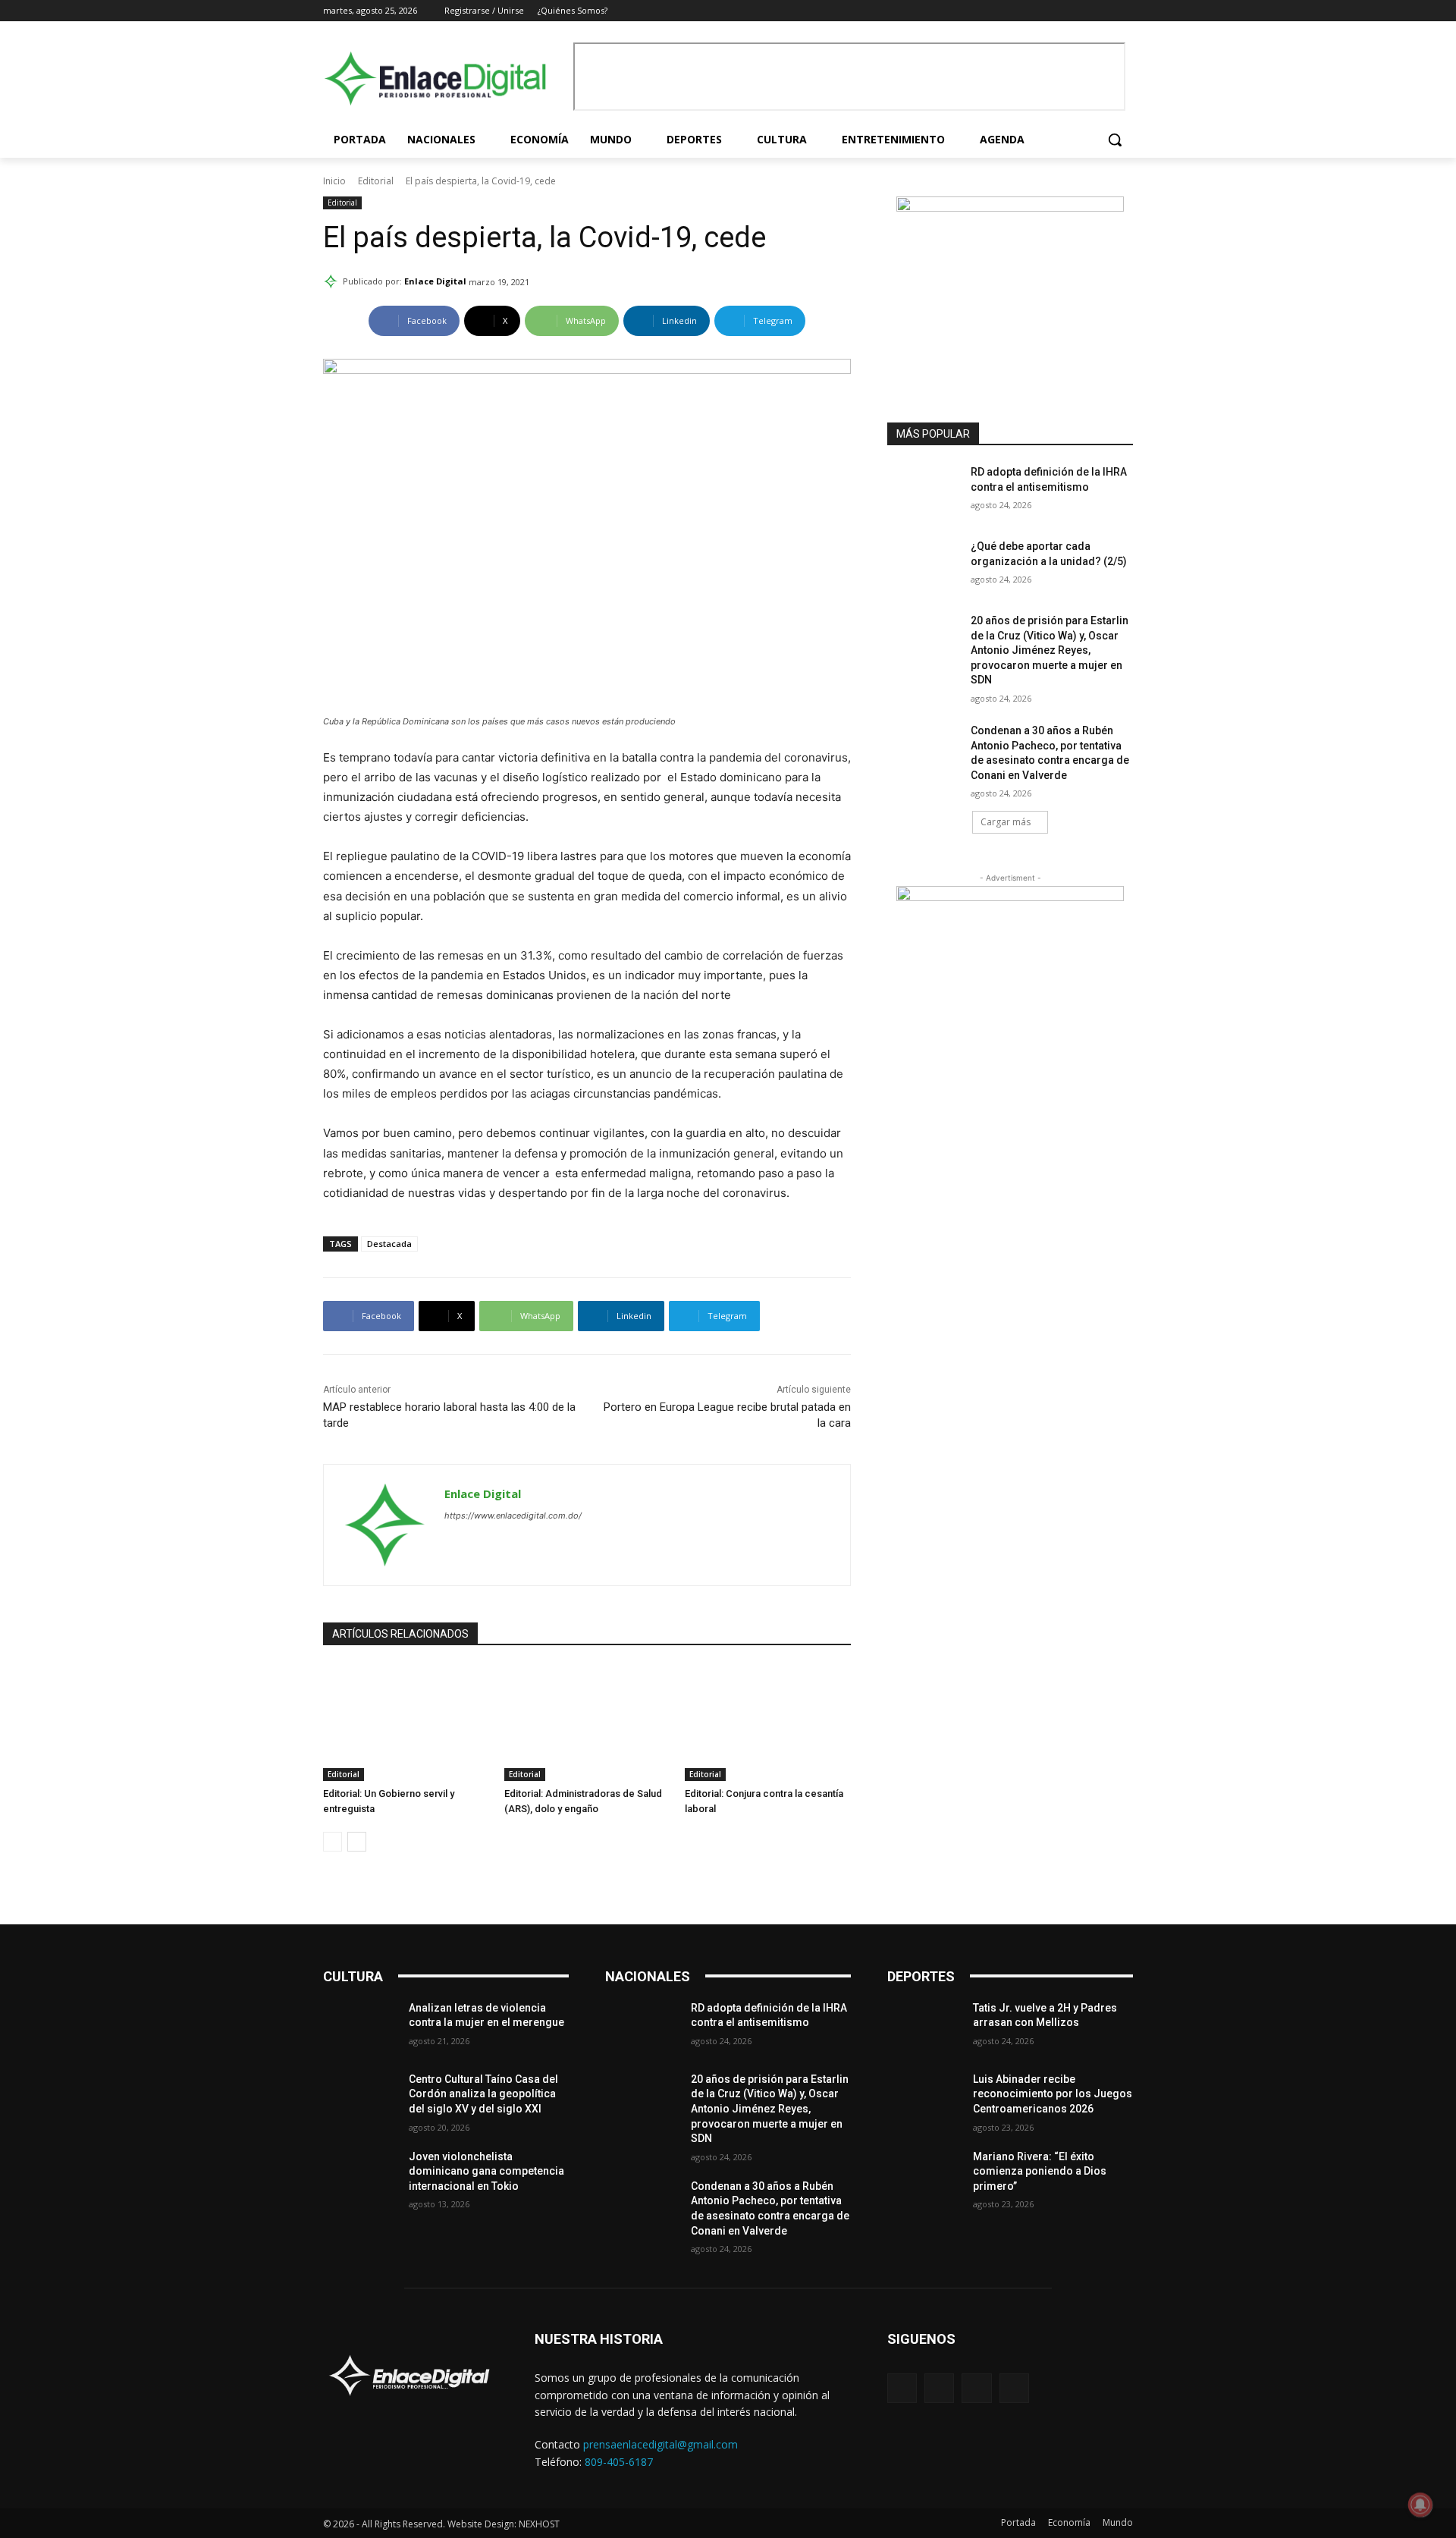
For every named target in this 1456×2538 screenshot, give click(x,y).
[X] (1103, 11)
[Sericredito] (1010, 207)
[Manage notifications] (1420, 2505)
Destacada (389, 1244)
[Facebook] (1061, 11)
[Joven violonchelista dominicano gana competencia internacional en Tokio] (360, 2175)
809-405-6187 (619, 2462)
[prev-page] (333, 1842)
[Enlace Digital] (444, 79)
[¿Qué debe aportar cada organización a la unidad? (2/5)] (924, 565)
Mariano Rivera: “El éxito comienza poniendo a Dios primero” (1040, 2171)
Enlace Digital (435, 281)
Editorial (376, 181)
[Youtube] (1124, 11)
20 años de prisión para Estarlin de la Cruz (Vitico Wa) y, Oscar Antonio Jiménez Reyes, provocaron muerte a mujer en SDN (1050, 650)
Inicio (334, 181)
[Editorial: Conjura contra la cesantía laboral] (768, 1723)
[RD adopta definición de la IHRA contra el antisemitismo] (924, 491)
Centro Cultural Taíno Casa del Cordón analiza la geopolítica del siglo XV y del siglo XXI (483, 2094)
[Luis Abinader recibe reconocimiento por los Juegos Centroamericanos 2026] (924, 2098)
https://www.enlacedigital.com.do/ (513, 1516)
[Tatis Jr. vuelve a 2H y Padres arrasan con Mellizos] (924, 2027)
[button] (1115, 140)
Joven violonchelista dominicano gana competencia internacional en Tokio (486, 2171)
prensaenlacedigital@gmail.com (661, 2444)
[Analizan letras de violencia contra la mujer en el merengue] (360, 2027)
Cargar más (1006, 822)
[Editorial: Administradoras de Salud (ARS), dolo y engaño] (587, 1723)
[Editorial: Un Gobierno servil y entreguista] (406, 1723)
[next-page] (357, 1842)
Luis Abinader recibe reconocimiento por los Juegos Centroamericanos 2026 (1053, 2094)
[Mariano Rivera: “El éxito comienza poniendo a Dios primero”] (924, 2175)
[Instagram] (1083, 11)
